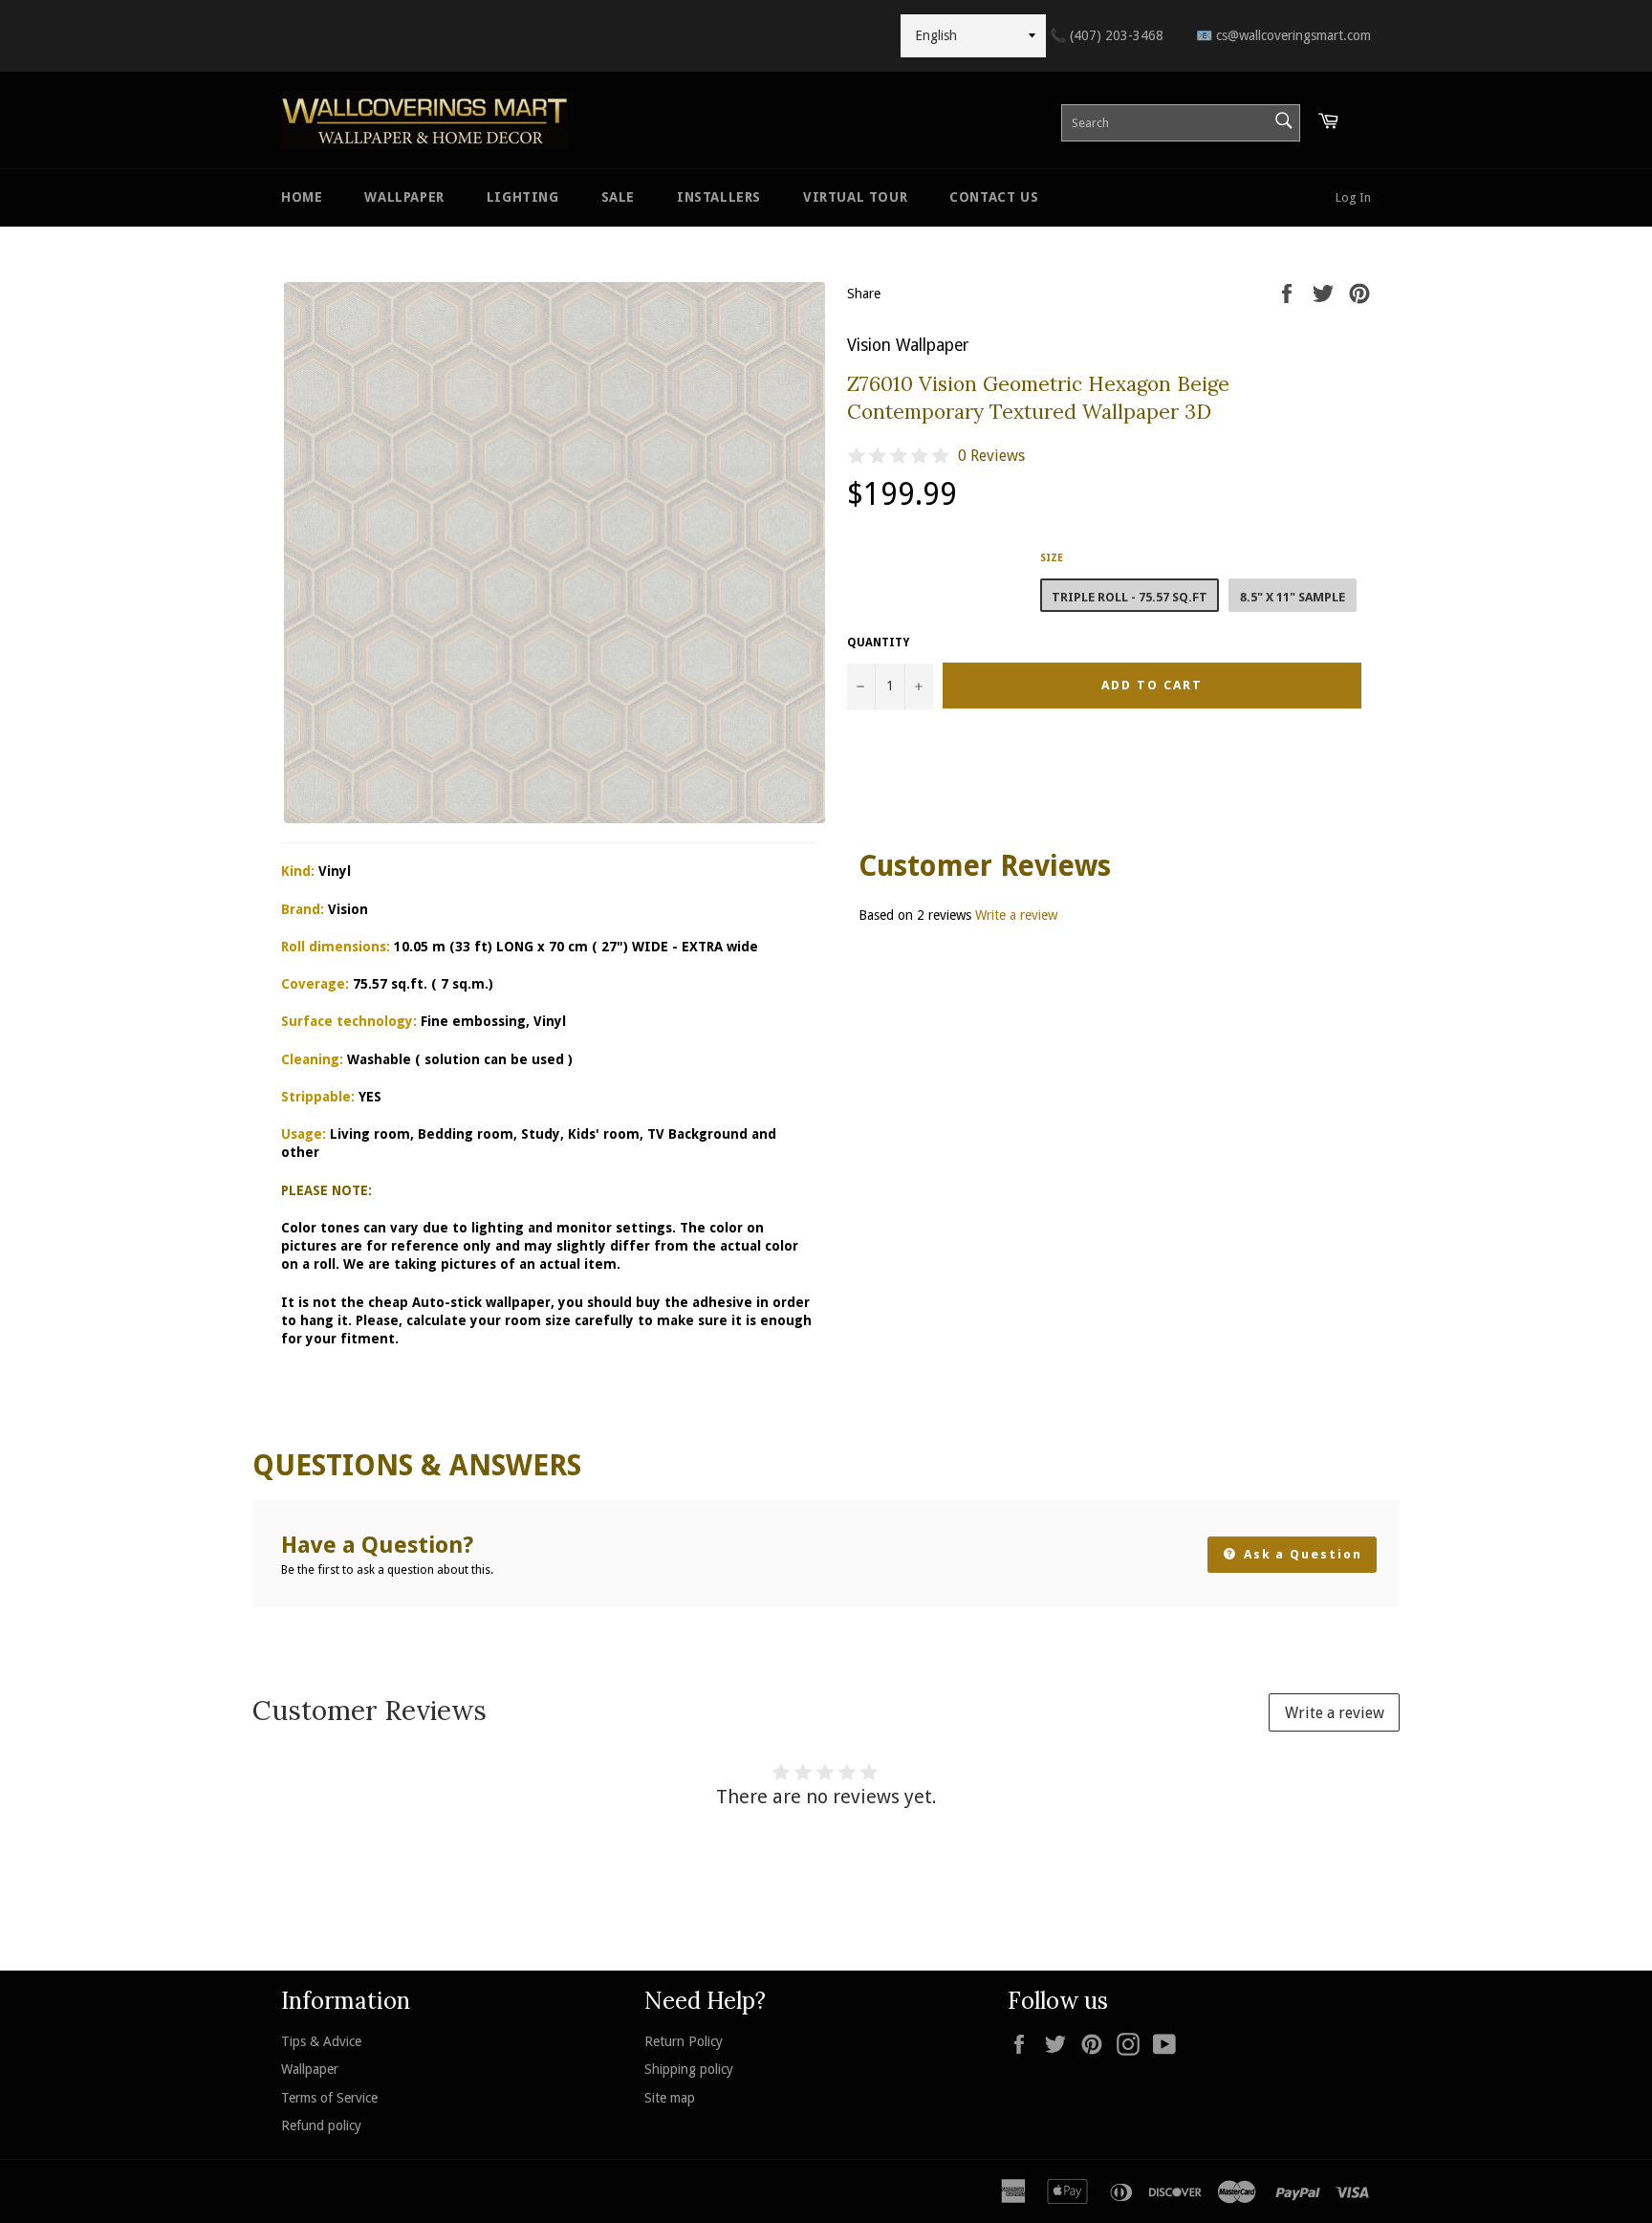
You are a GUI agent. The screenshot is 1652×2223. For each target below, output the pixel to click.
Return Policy (684, 2041)
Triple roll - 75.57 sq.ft (1130, 597)
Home (302, 197)
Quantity (878, 643)
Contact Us (994, 197)
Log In (1353, 197)
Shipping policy (689, 2069)
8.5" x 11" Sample (1293, 597)
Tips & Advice (321, 2041)
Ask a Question (1301, 1554)
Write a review (1016, 915)
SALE (618, 197)
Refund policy (321, 2125)
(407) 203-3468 (1107, 35)
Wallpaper (404, 197)
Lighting (523, 197)
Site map (670, 2098)
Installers (719, 197)
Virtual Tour (855, 197)
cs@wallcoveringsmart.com (1283, 35)
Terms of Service (329, 2098)
